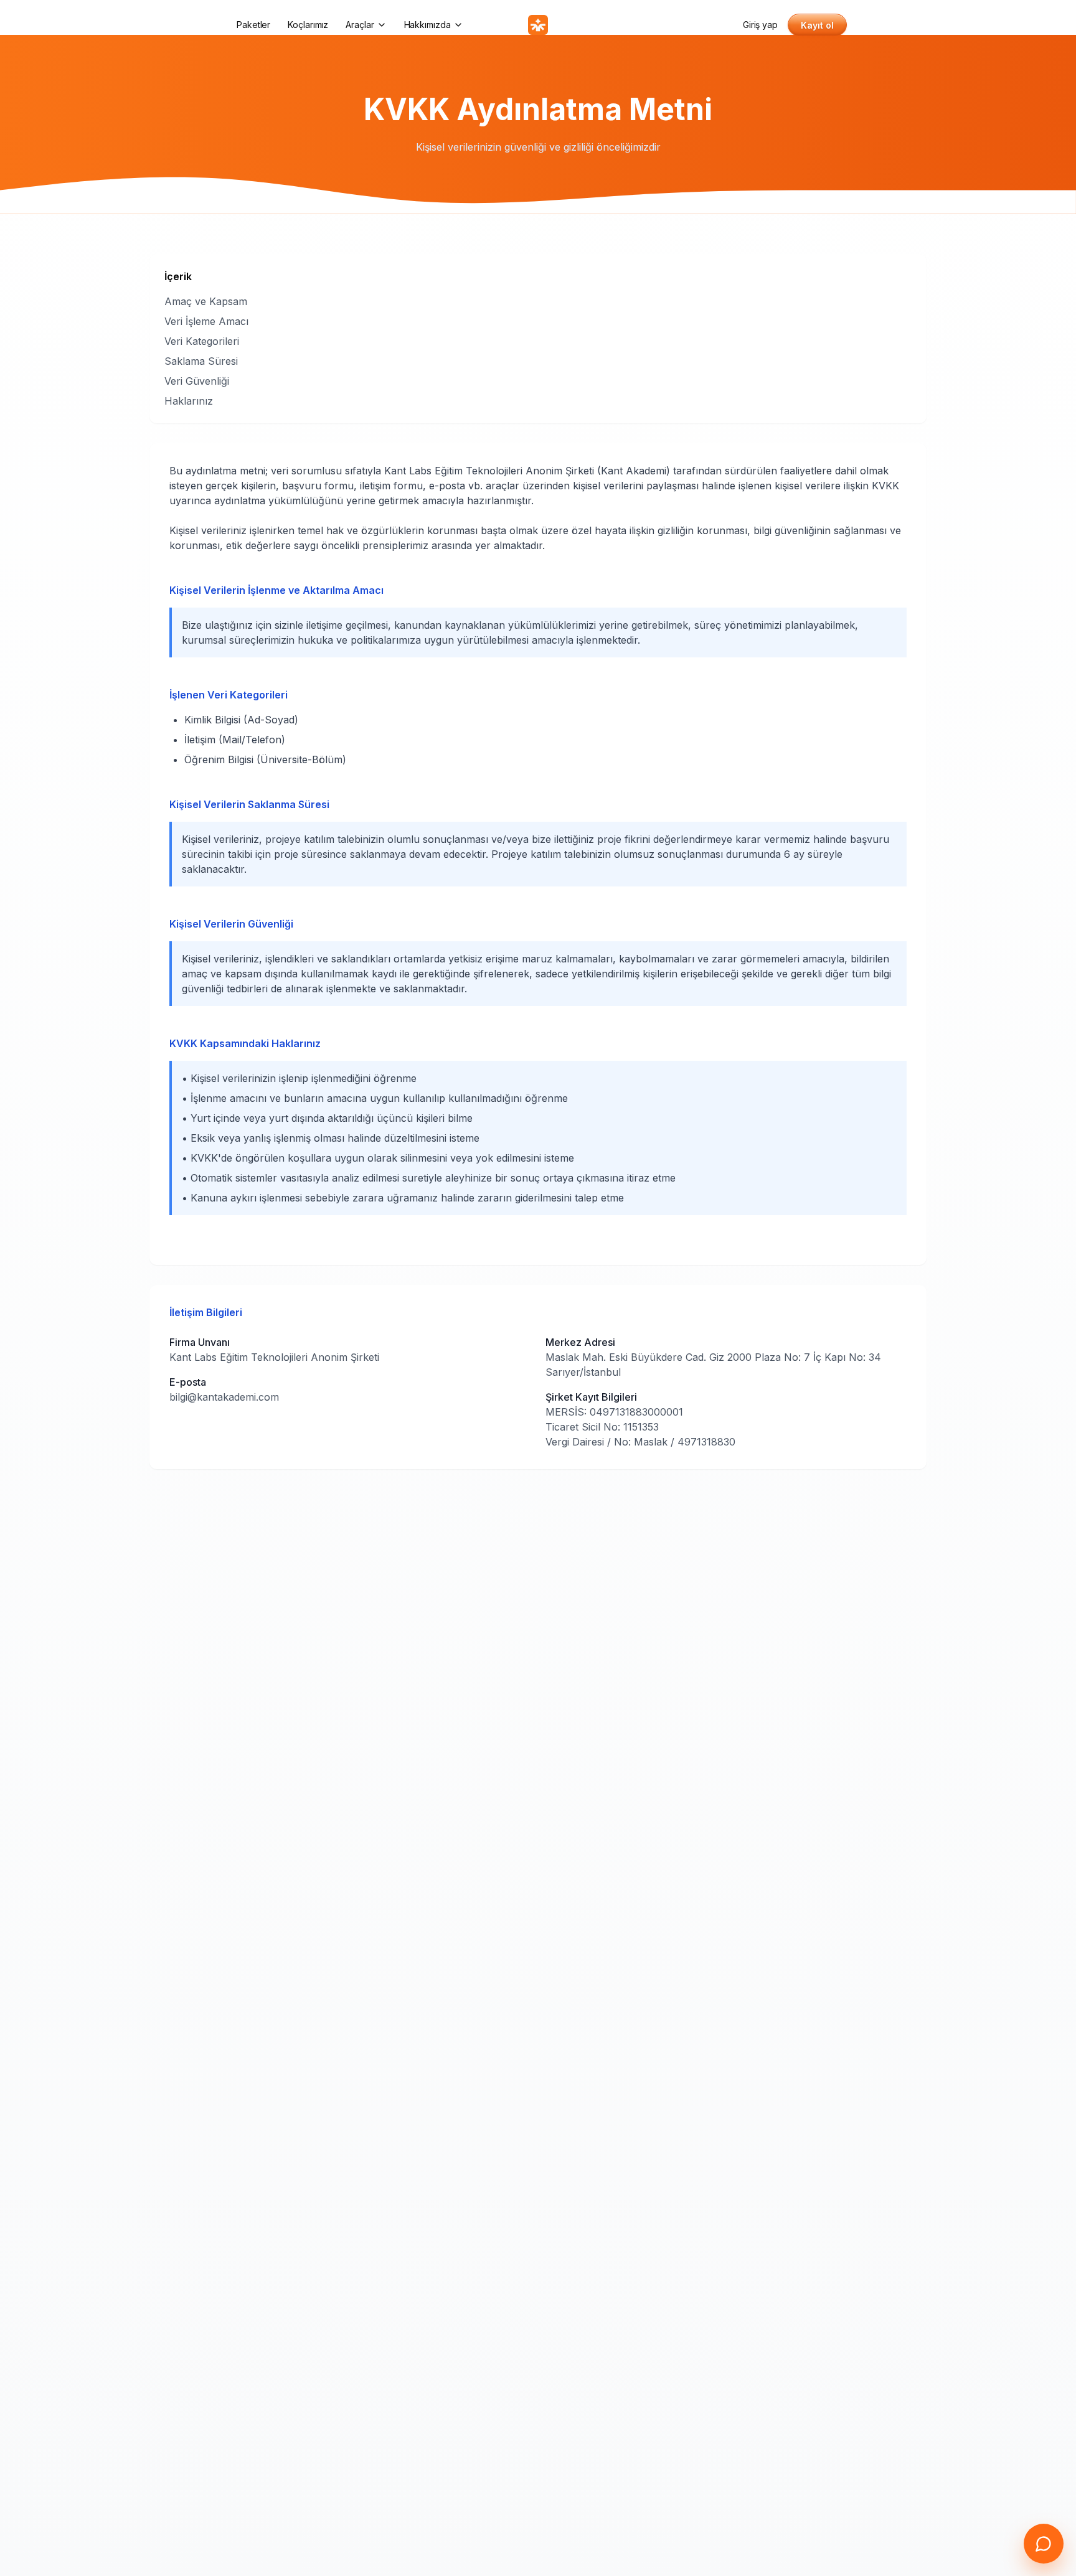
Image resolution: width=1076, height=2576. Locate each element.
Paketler (253, 25)
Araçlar (360, 25)
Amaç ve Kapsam (206, 301)
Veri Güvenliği (197, 381)
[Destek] (1044, 2544)
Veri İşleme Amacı (206, 321)
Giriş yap (760, 25)
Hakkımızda (427, 25)
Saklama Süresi (201, 361)
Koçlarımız (308, 25)
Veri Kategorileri (202, 341)
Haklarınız (189, 401)
